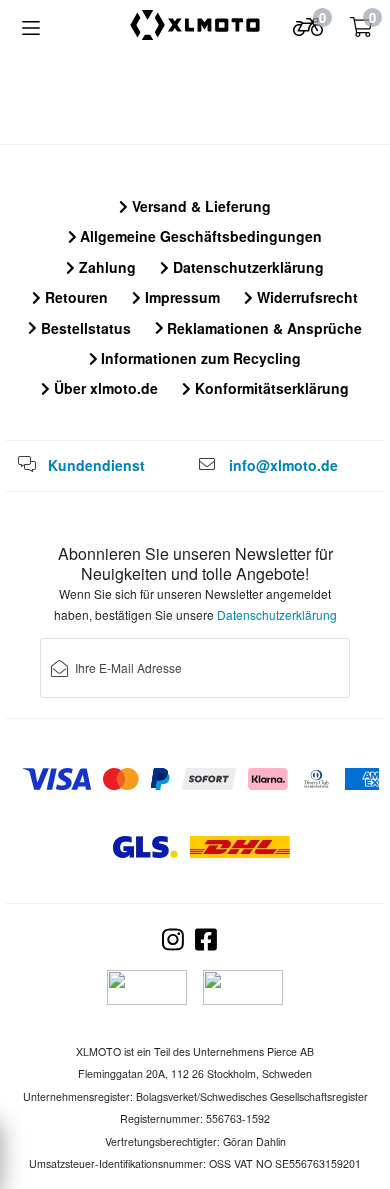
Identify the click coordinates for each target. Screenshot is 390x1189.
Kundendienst (96, 465)
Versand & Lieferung (199, 206)
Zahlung (105, 267)
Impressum (180, 297)
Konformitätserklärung (270, 388)
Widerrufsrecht (305, 297)
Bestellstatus (84, 328)
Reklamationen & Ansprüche (262, 328)
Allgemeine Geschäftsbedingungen (199, 236)
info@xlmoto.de (283, 465)
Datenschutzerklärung (246, 267)
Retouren (74, 297)
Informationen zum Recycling (199, 358)
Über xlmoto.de (104, 388)
